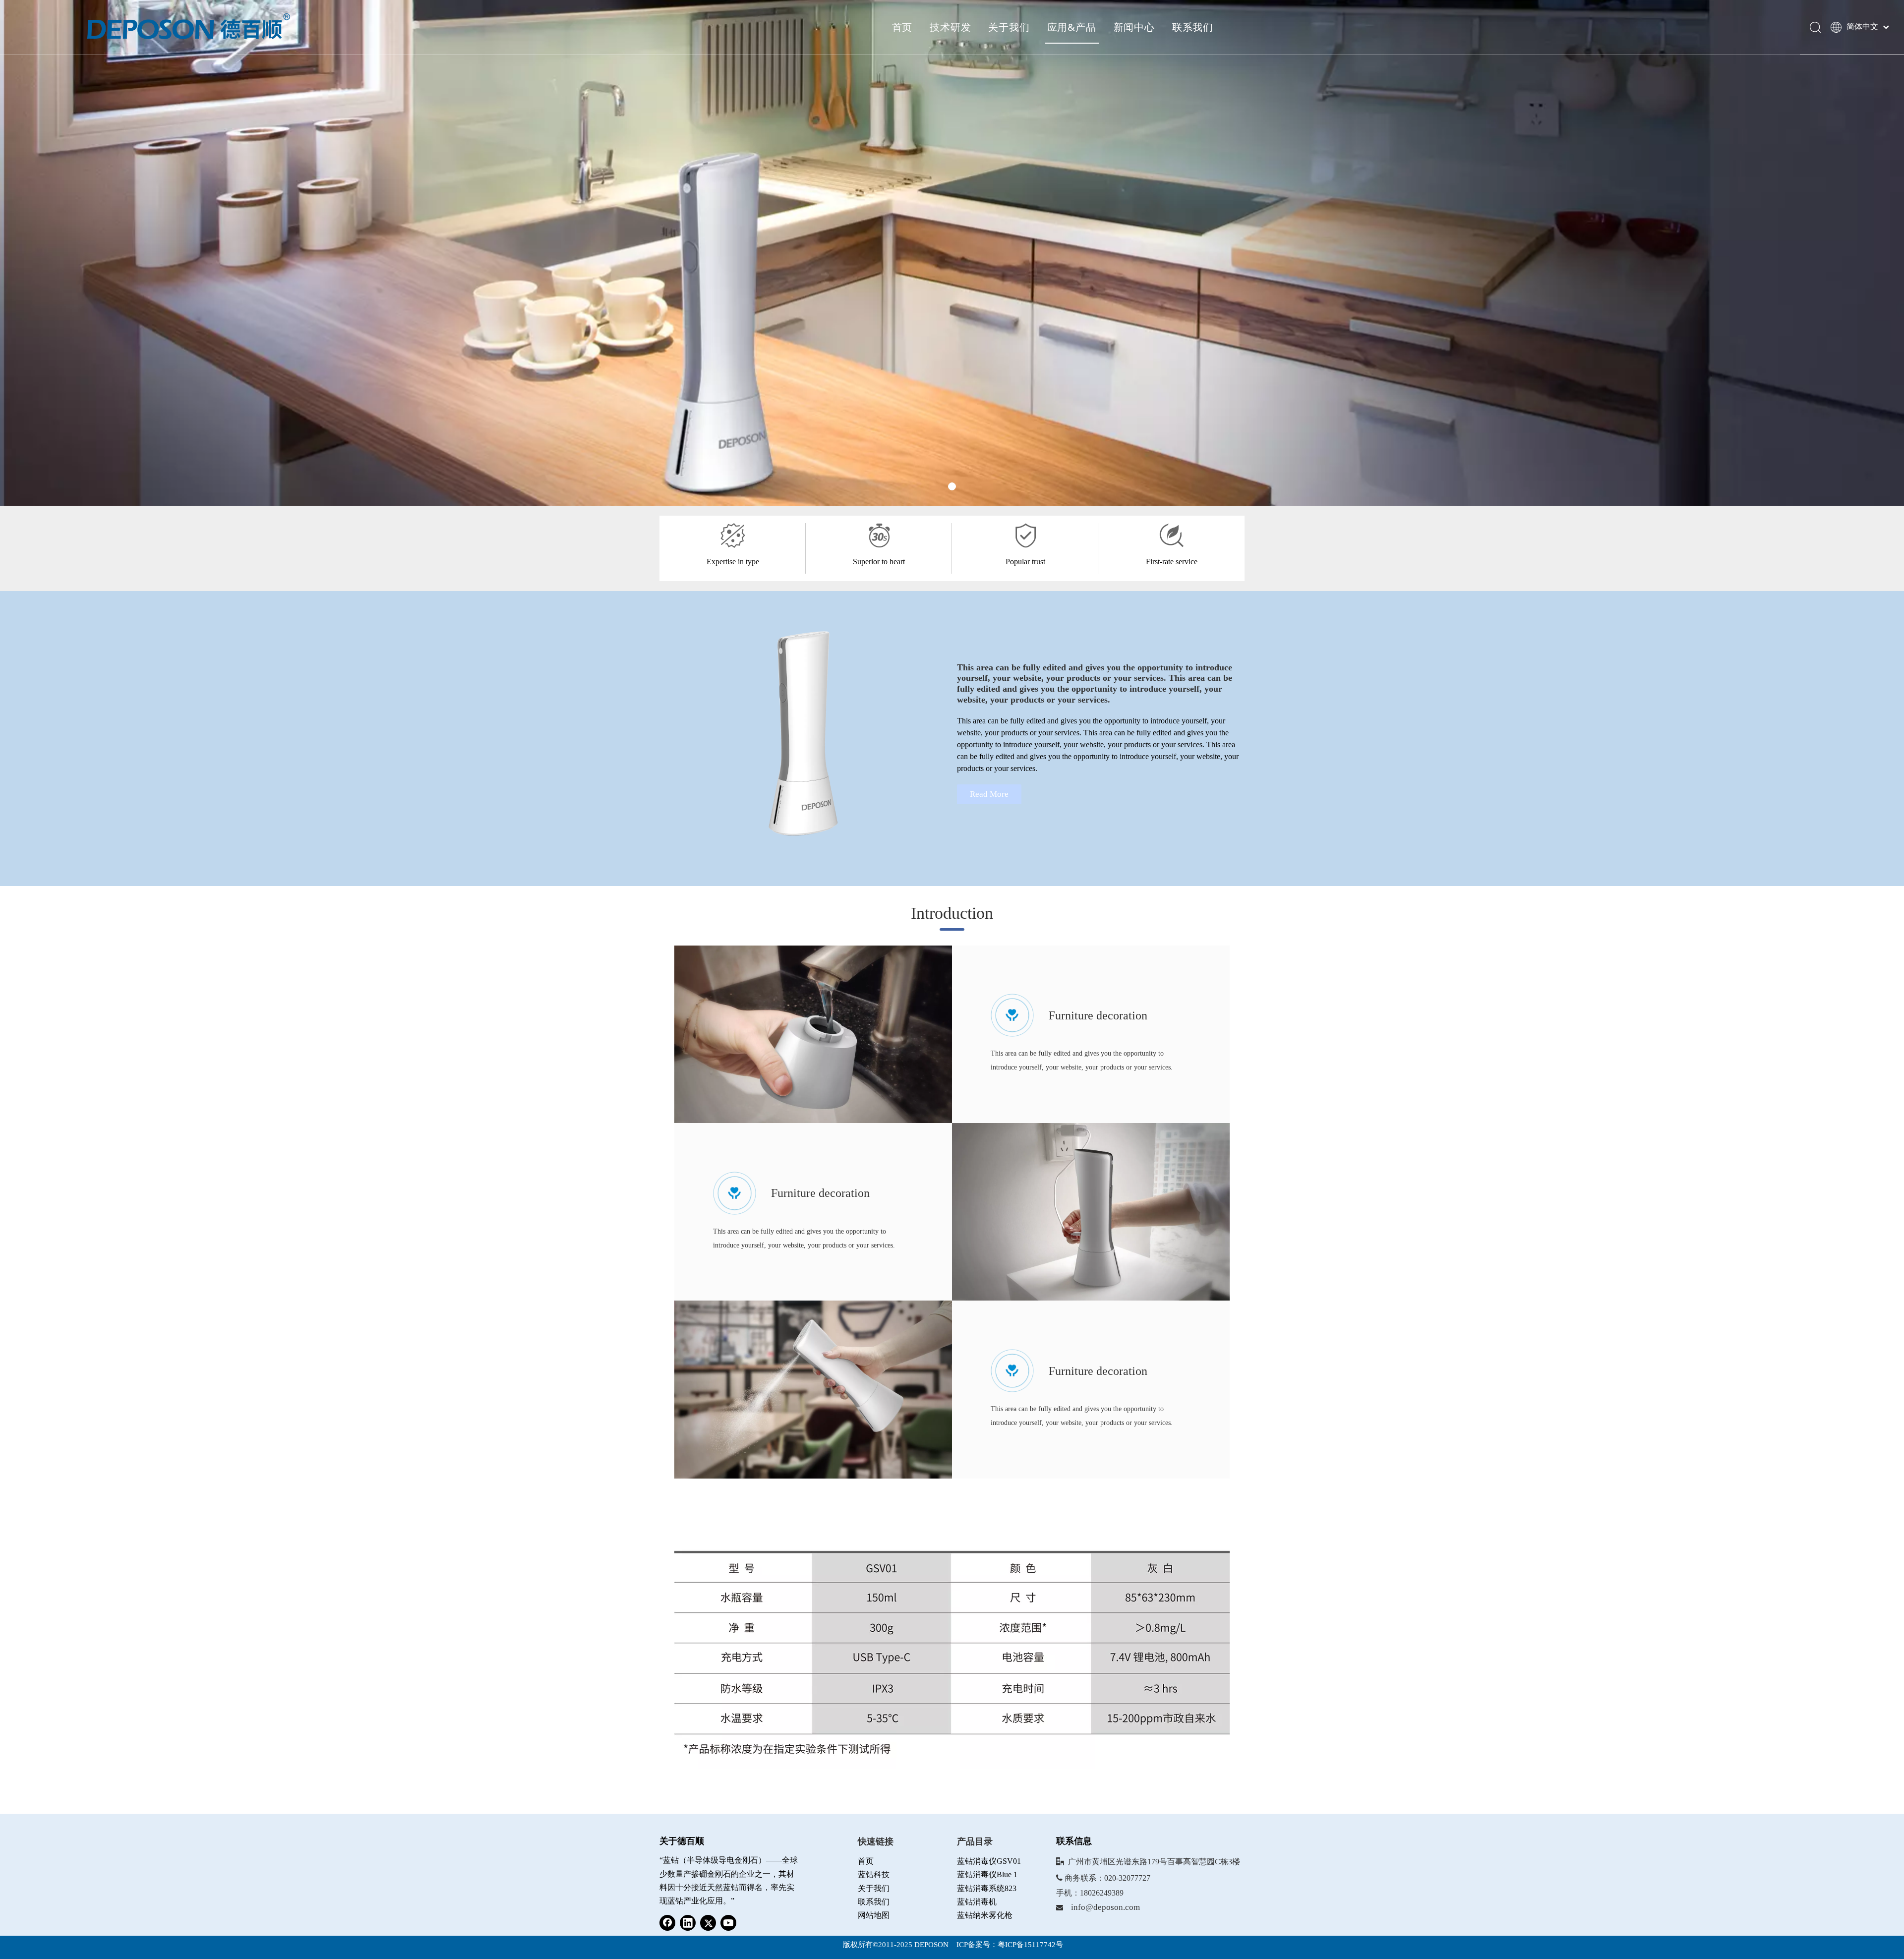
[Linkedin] (688, 1923)
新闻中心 (1134, 27)
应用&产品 (1072, 27)
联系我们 (1193, 27)
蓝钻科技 (874, 1874)
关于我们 (1009, 27)
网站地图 (874, 1915)
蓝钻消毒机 (977, 1902)
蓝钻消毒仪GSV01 (989, 1861)
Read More (989, 794)
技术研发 (950, 27)
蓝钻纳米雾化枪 (985, 1915)
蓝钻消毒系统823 (987, 1888)
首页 (902, 27)
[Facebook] (667, 1923)
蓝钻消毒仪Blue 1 (987, 1874)
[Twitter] (708, 1923)
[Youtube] (728, 1923)
